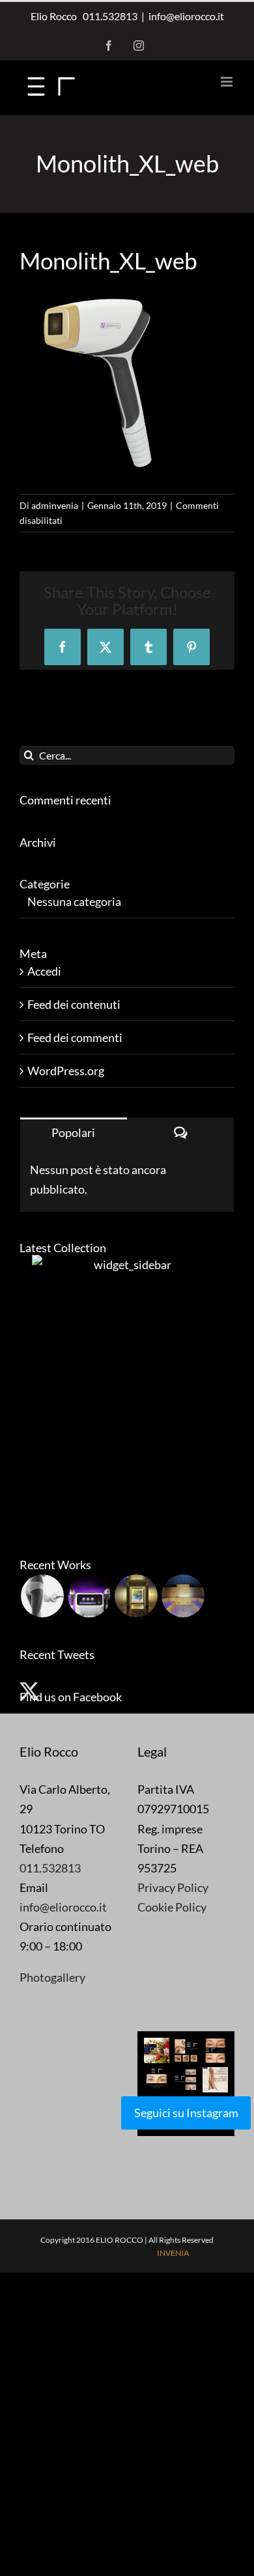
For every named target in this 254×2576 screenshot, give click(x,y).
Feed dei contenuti (74, 1004)
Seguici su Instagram (186, 2113)
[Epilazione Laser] (89, 1596)
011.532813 (108, 16)
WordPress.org (66, 1071)
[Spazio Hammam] (183, 1596)
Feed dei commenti (75, 1037)
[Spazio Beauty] (136, 1596)
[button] (157, 2050)
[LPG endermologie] (42, 1596)
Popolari (73, 1132)
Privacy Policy (173, 1887)
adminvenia (55, 505)
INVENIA (173, 2253)
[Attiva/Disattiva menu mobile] (228, 82)
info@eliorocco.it (186, 16)
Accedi (44, 971)
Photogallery (52, 1977)
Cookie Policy (172, 1907)
